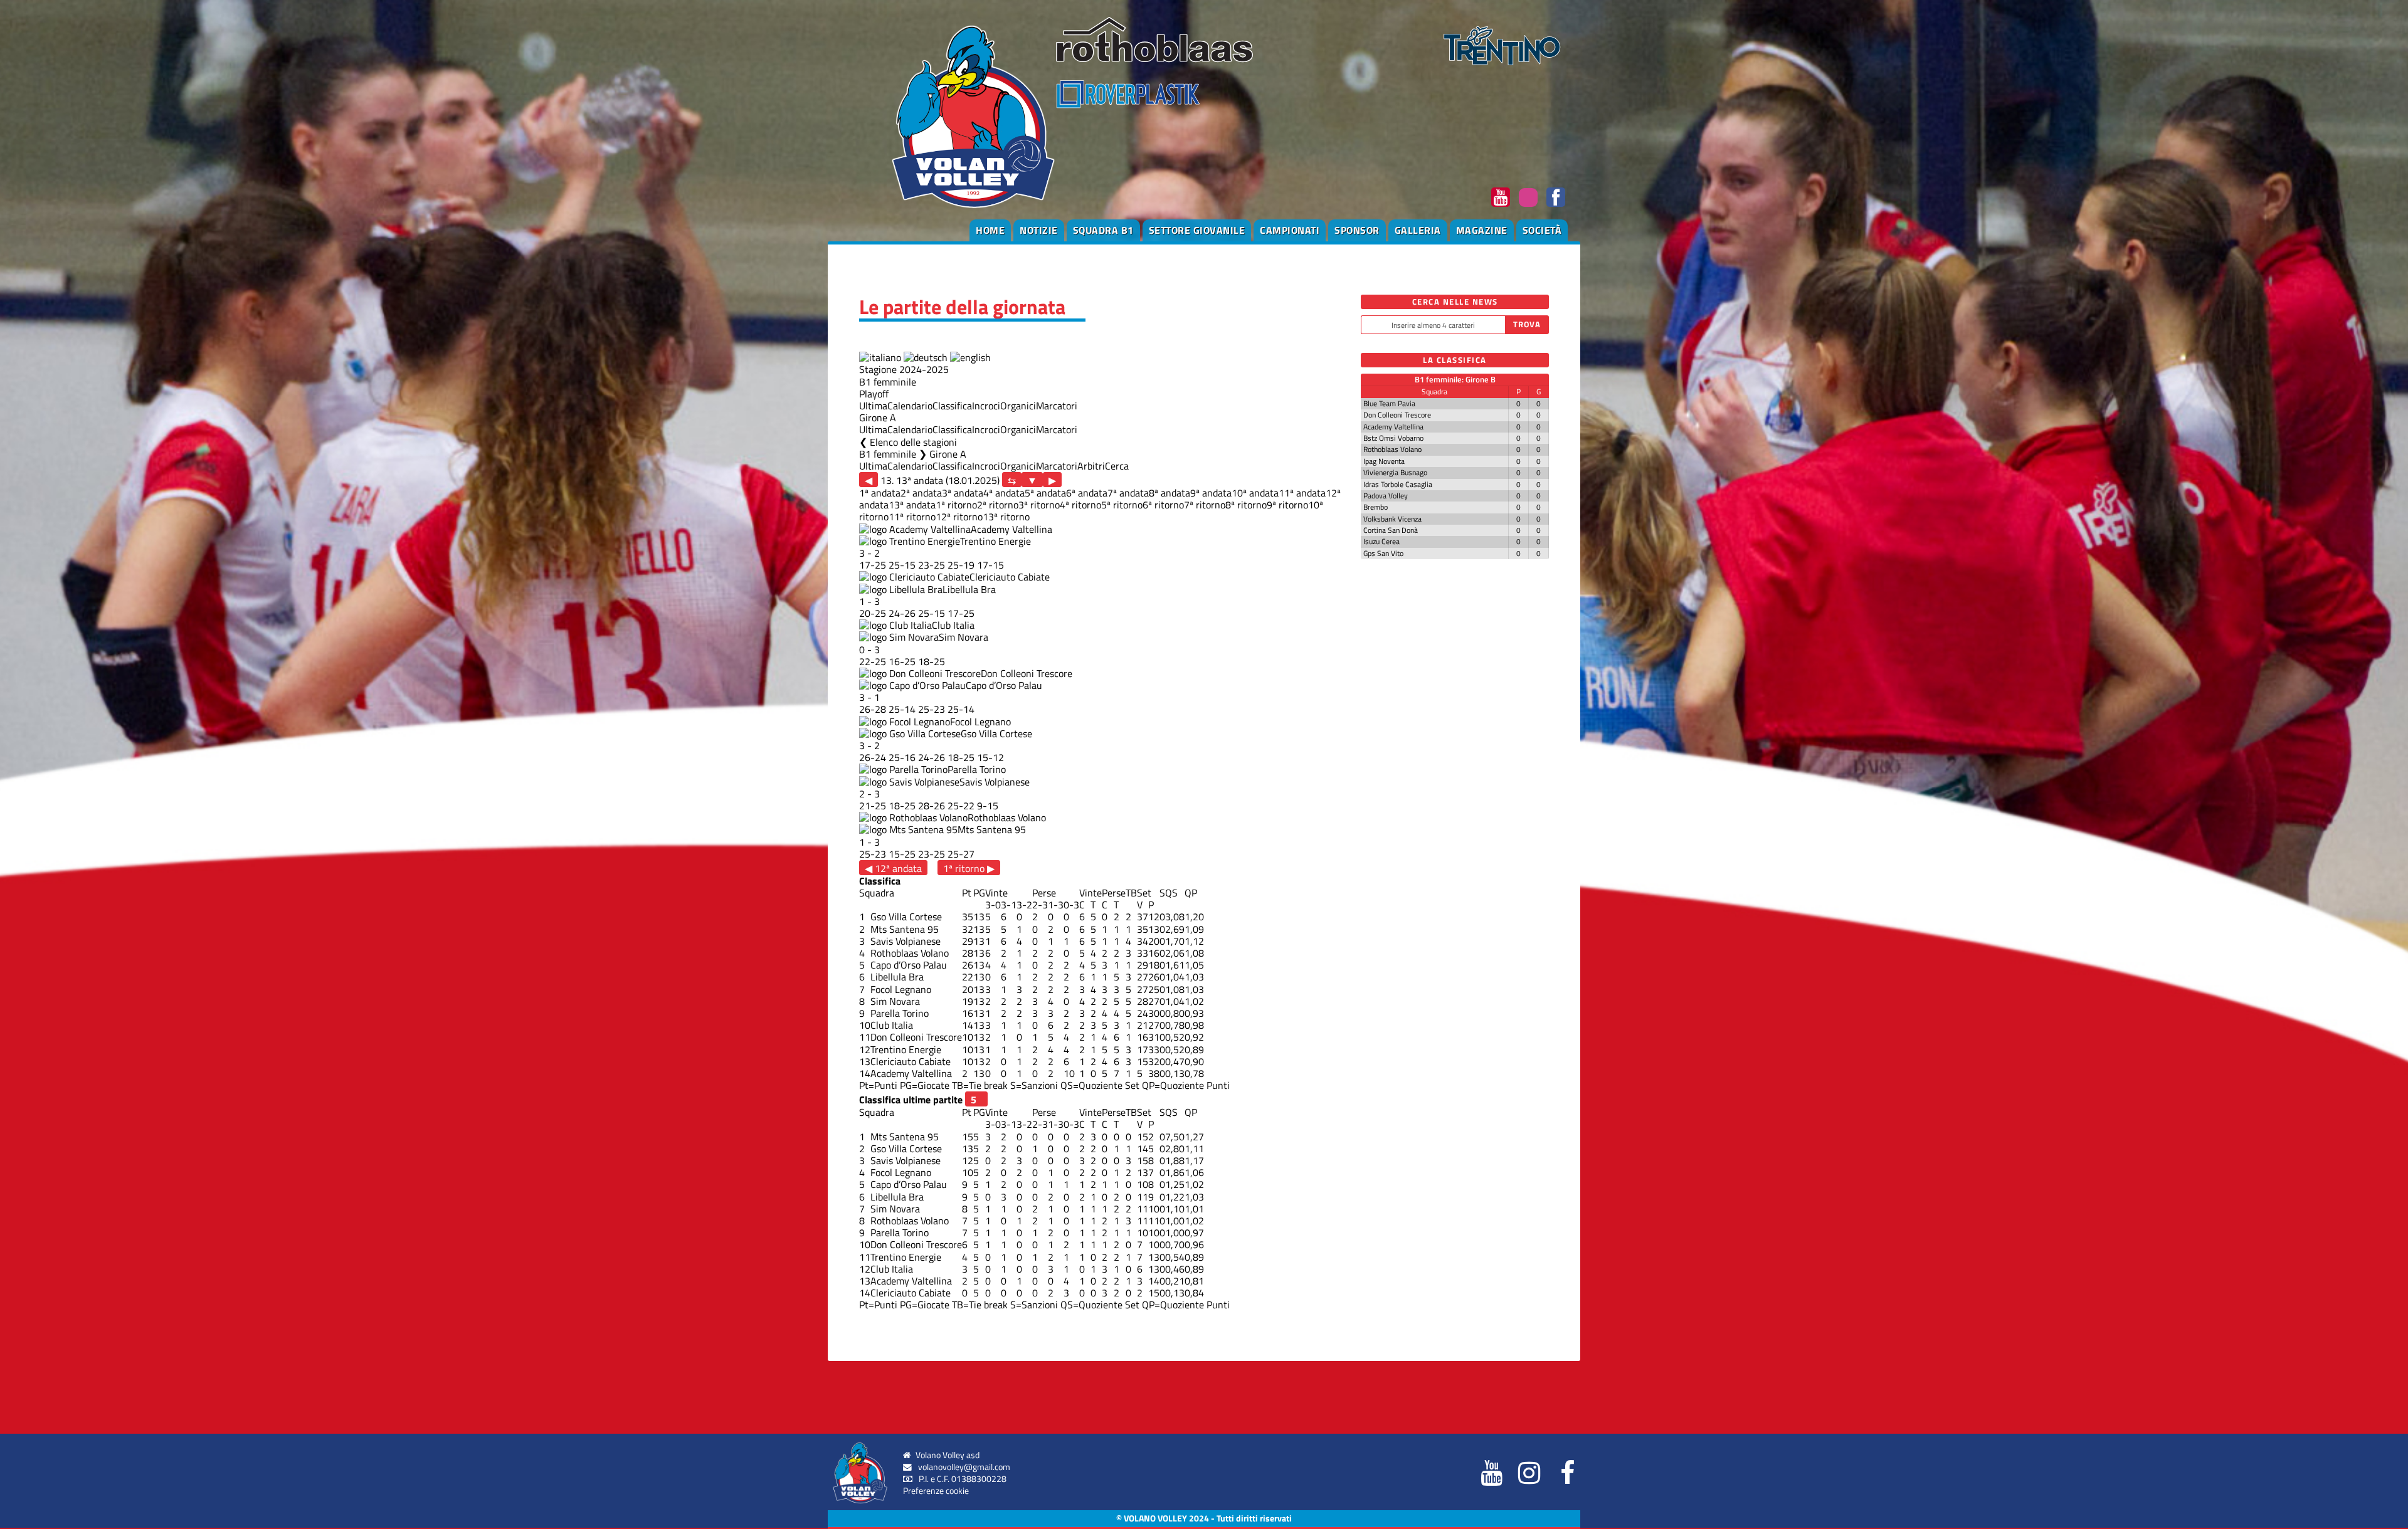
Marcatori (1057, 406)
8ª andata (1170, 493)
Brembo (1376, 507)
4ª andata (1004, 493)
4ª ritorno (1080, 505)
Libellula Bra (969, 589)
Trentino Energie (995, 541)
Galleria (1418, 230)
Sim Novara (964, 637)
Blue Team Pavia (1389, 403)
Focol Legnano (980, 722)
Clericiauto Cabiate (1010, 577)
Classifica (952, 406)
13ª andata (912, 505)
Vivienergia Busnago (1395, 472)
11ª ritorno (912, 517)
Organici (1018, 406)
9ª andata (1211, 493)
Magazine (1482, 230)
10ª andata (1255, 493)
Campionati (1290, 230)
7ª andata (1128, 493)
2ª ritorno (998, 505)
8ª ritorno (1246, 505)
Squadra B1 (1103, 230)
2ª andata (921, 493)
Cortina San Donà (1391, 530)
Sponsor (1357, 230)
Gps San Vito (1383, 553)
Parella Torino (977, 769)
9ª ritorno (1287, 505)
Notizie (1039, 230)
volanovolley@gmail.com (964, 1467)
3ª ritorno (1039, 505)
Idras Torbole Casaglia (1398, 484)
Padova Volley (1386, 496)
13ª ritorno (1006, 517)
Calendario (910, 406)
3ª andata (963, 493)
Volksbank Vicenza (1392, 519)
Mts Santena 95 (992, 829)
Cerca (1117, 466)
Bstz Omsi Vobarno (1393, 438)
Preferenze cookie (936, 1491)
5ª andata (1045, 493)
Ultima (873, 406)
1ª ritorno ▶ (969, 868)
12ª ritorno (959, 517)
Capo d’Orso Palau (1004, 685)
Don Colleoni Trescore (1027, 673)
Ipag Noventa (1384, 461)
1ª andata (880, 493)
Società (1542, 230)
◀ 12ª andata (893, 868)
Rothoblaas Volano (1007, 817)
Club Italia (953, 625)
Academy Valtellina (1011, 529)
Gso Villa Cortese (996, 733)
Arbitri (1091, 466)
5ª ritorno (1122, 505)
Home (990, 230)
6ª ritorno (1163, 505)
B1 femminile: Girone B (1455, 379)
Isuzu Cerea (1381, 541)
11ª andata (1302, 493)
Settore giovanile (1197, 230)
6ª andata (1087, 493)
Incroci (986, 406)
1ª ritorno (956, 505)
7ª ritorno (1205, 505)
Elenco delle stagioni (913, 442)
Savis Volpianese (995, 782)
